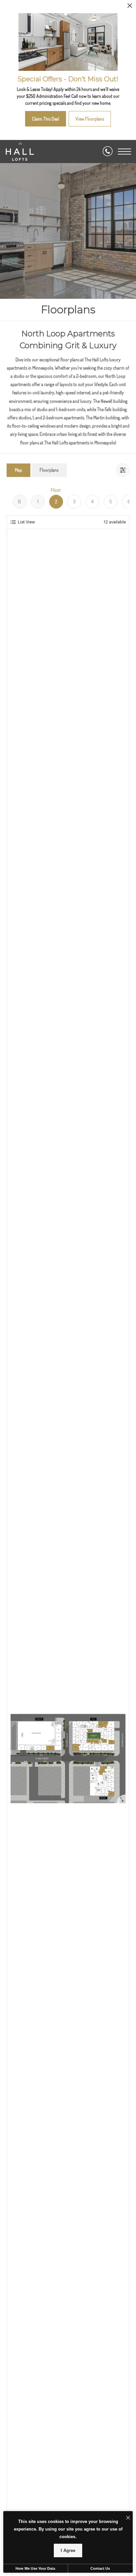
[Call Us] (108, 152)
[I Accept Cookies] (128, 2518)
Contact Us (100, 2568)
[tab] (18, 470)
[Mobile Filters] (123, 470)
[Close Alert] (130, 7)
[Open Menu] (124, 152)
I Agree (68, 2550)
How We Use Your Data (35, 2568)
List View (26, 522)
